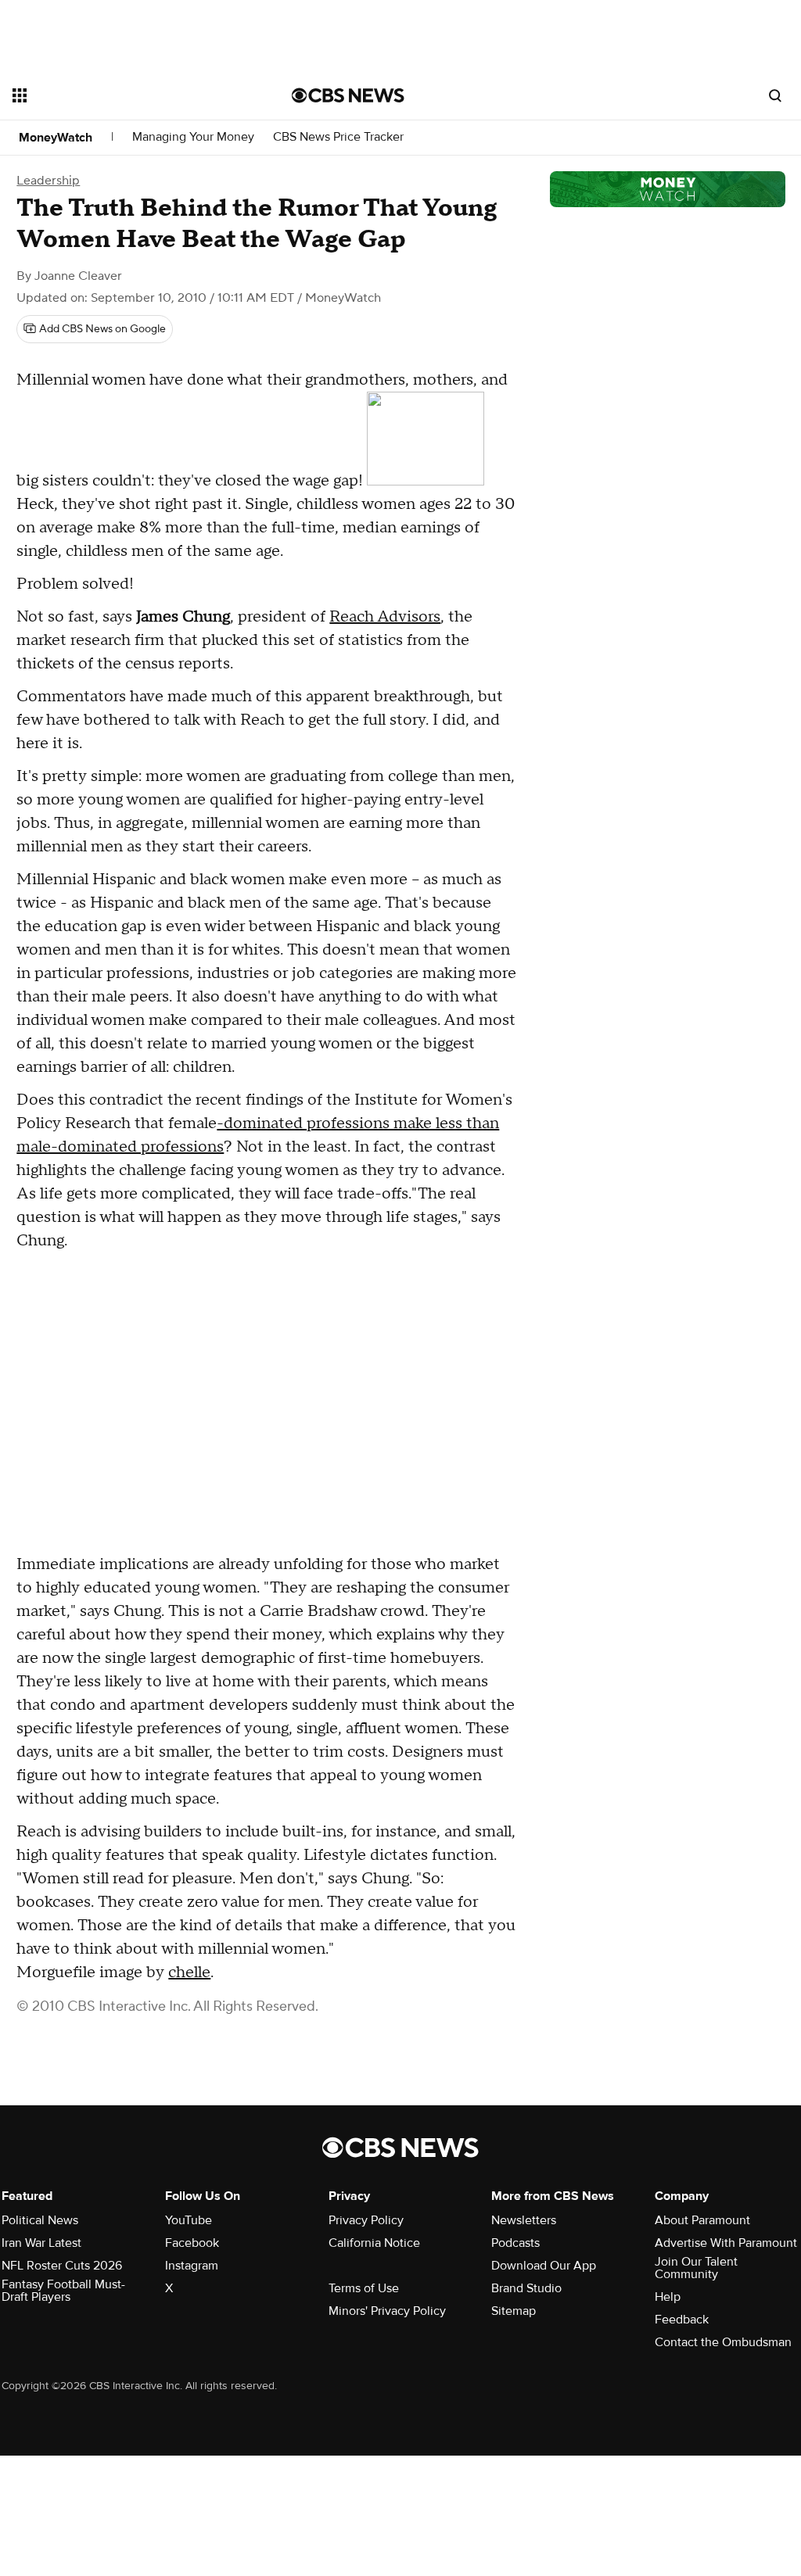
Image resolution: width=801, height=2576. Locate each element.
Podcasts (515, 2243)
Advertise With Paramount (726, 2243)
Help (668, 2297)
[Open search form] (775, 95)
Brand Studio (526, 2288)
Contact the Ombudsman (723, 2342)
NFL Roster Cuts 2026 (62, 2266)
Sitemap (514, 2311)
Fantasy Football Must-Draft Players (63, 2291)
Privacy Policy (366, 2220)
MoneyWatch (56, 138)
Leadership (48, 181)
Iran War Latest (41, 2243)
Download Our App (544, 2266)
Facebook (192, 2243)
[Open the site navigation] (124, 95)
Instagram (192, 2266)
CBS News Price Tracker (338, 137)
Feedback (682, 2320)
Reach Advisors (385, 617)
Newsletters (524, 2220)
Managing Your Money (193, 137)
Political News (40, 2220)
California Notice (374, 2243)
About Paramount (702, 2220)
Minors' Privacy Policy (387, 2311)
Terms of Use (364, 2288)
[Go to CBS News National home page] (348, 95)
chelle (189, 1972)
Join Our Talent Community (696, 2268)
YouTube (189, 2220)
